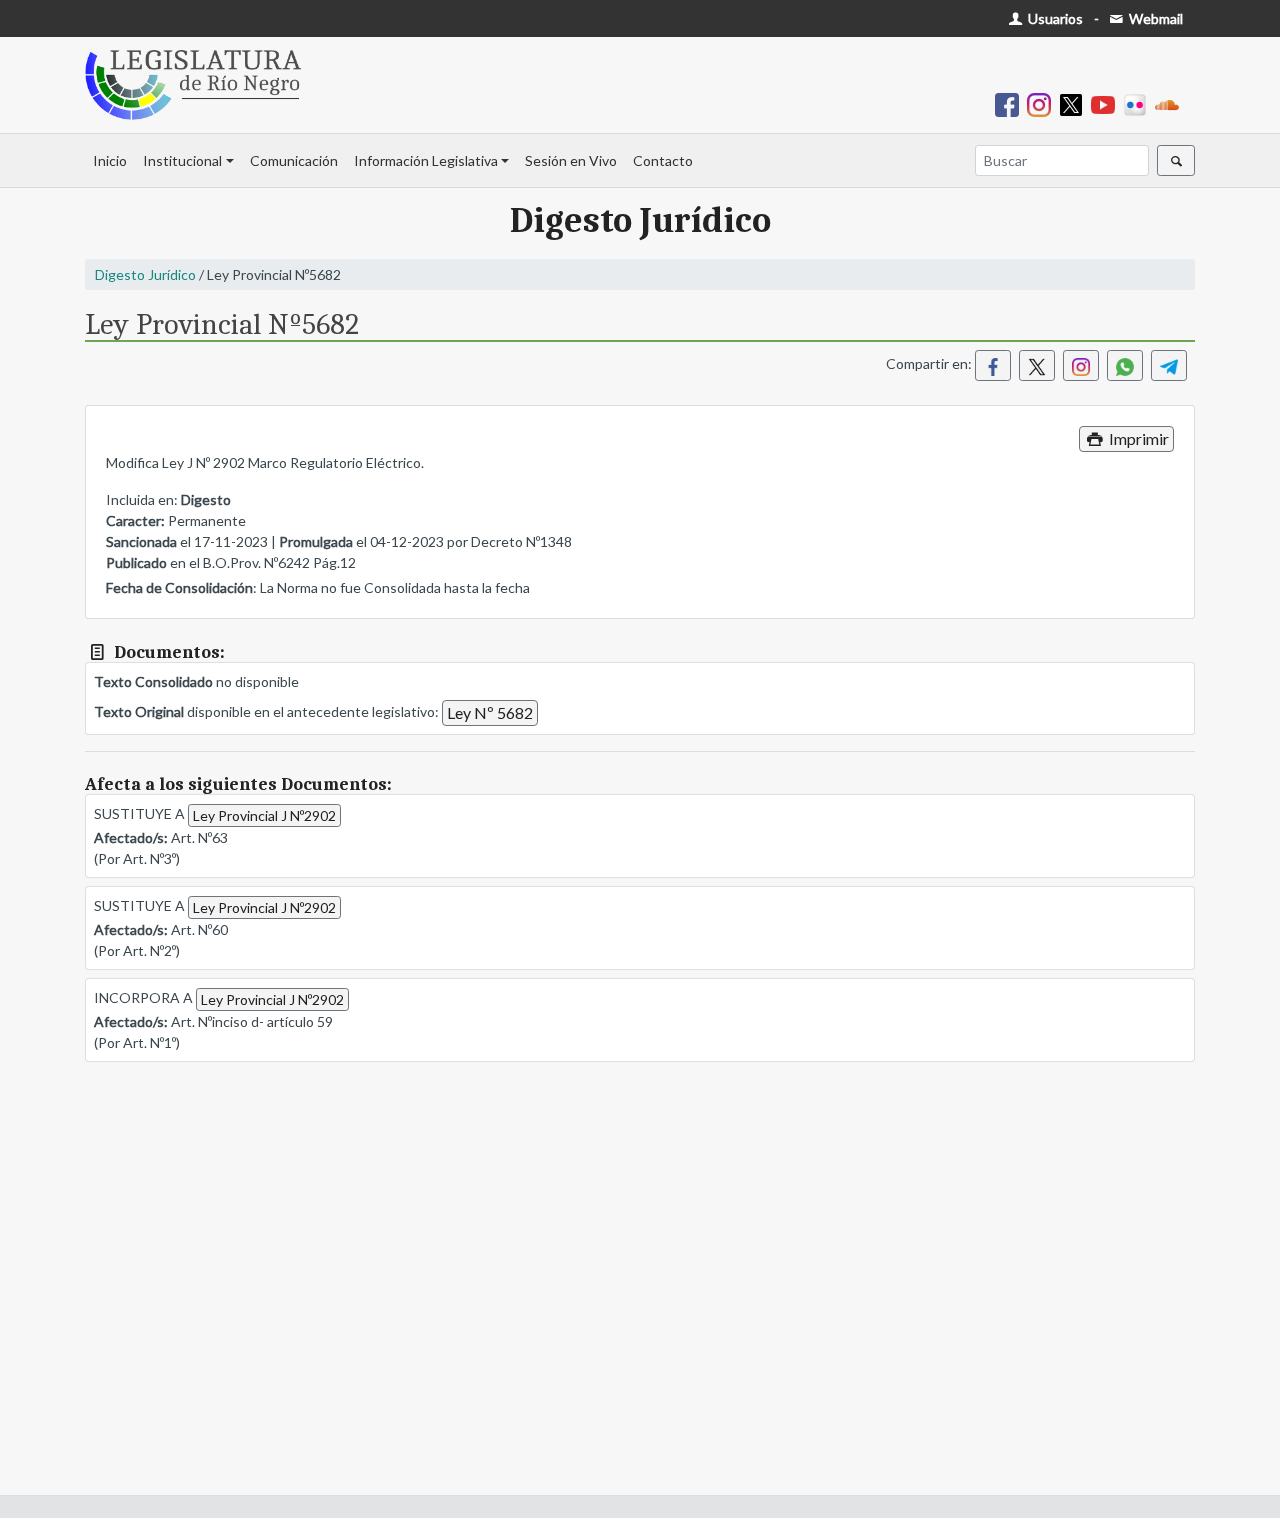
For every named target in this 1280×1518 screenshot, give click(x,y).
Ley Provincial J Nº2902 (264, 815)
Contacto (663, 160)
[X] (1075, 103)
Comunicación (294, 160)
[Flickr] (1139, 103)
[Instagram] (1043, 103)
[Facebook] (1011, 103)
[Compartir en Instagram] (1081, 365)
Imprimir (1137, 438)
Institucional (182, 160)
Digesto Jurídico (145, 274)
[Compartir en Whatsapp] (1125, 365)
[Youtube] (1107, 103)
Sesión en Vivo (571, 160)
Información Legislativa (426, 160)
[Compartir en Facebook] (993, 365)
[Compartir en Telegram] (1169, 365)
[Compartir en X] (1037, 365)
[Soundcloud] (1171, 103)
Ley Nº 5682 (490, 712)
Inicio (110, 160)
